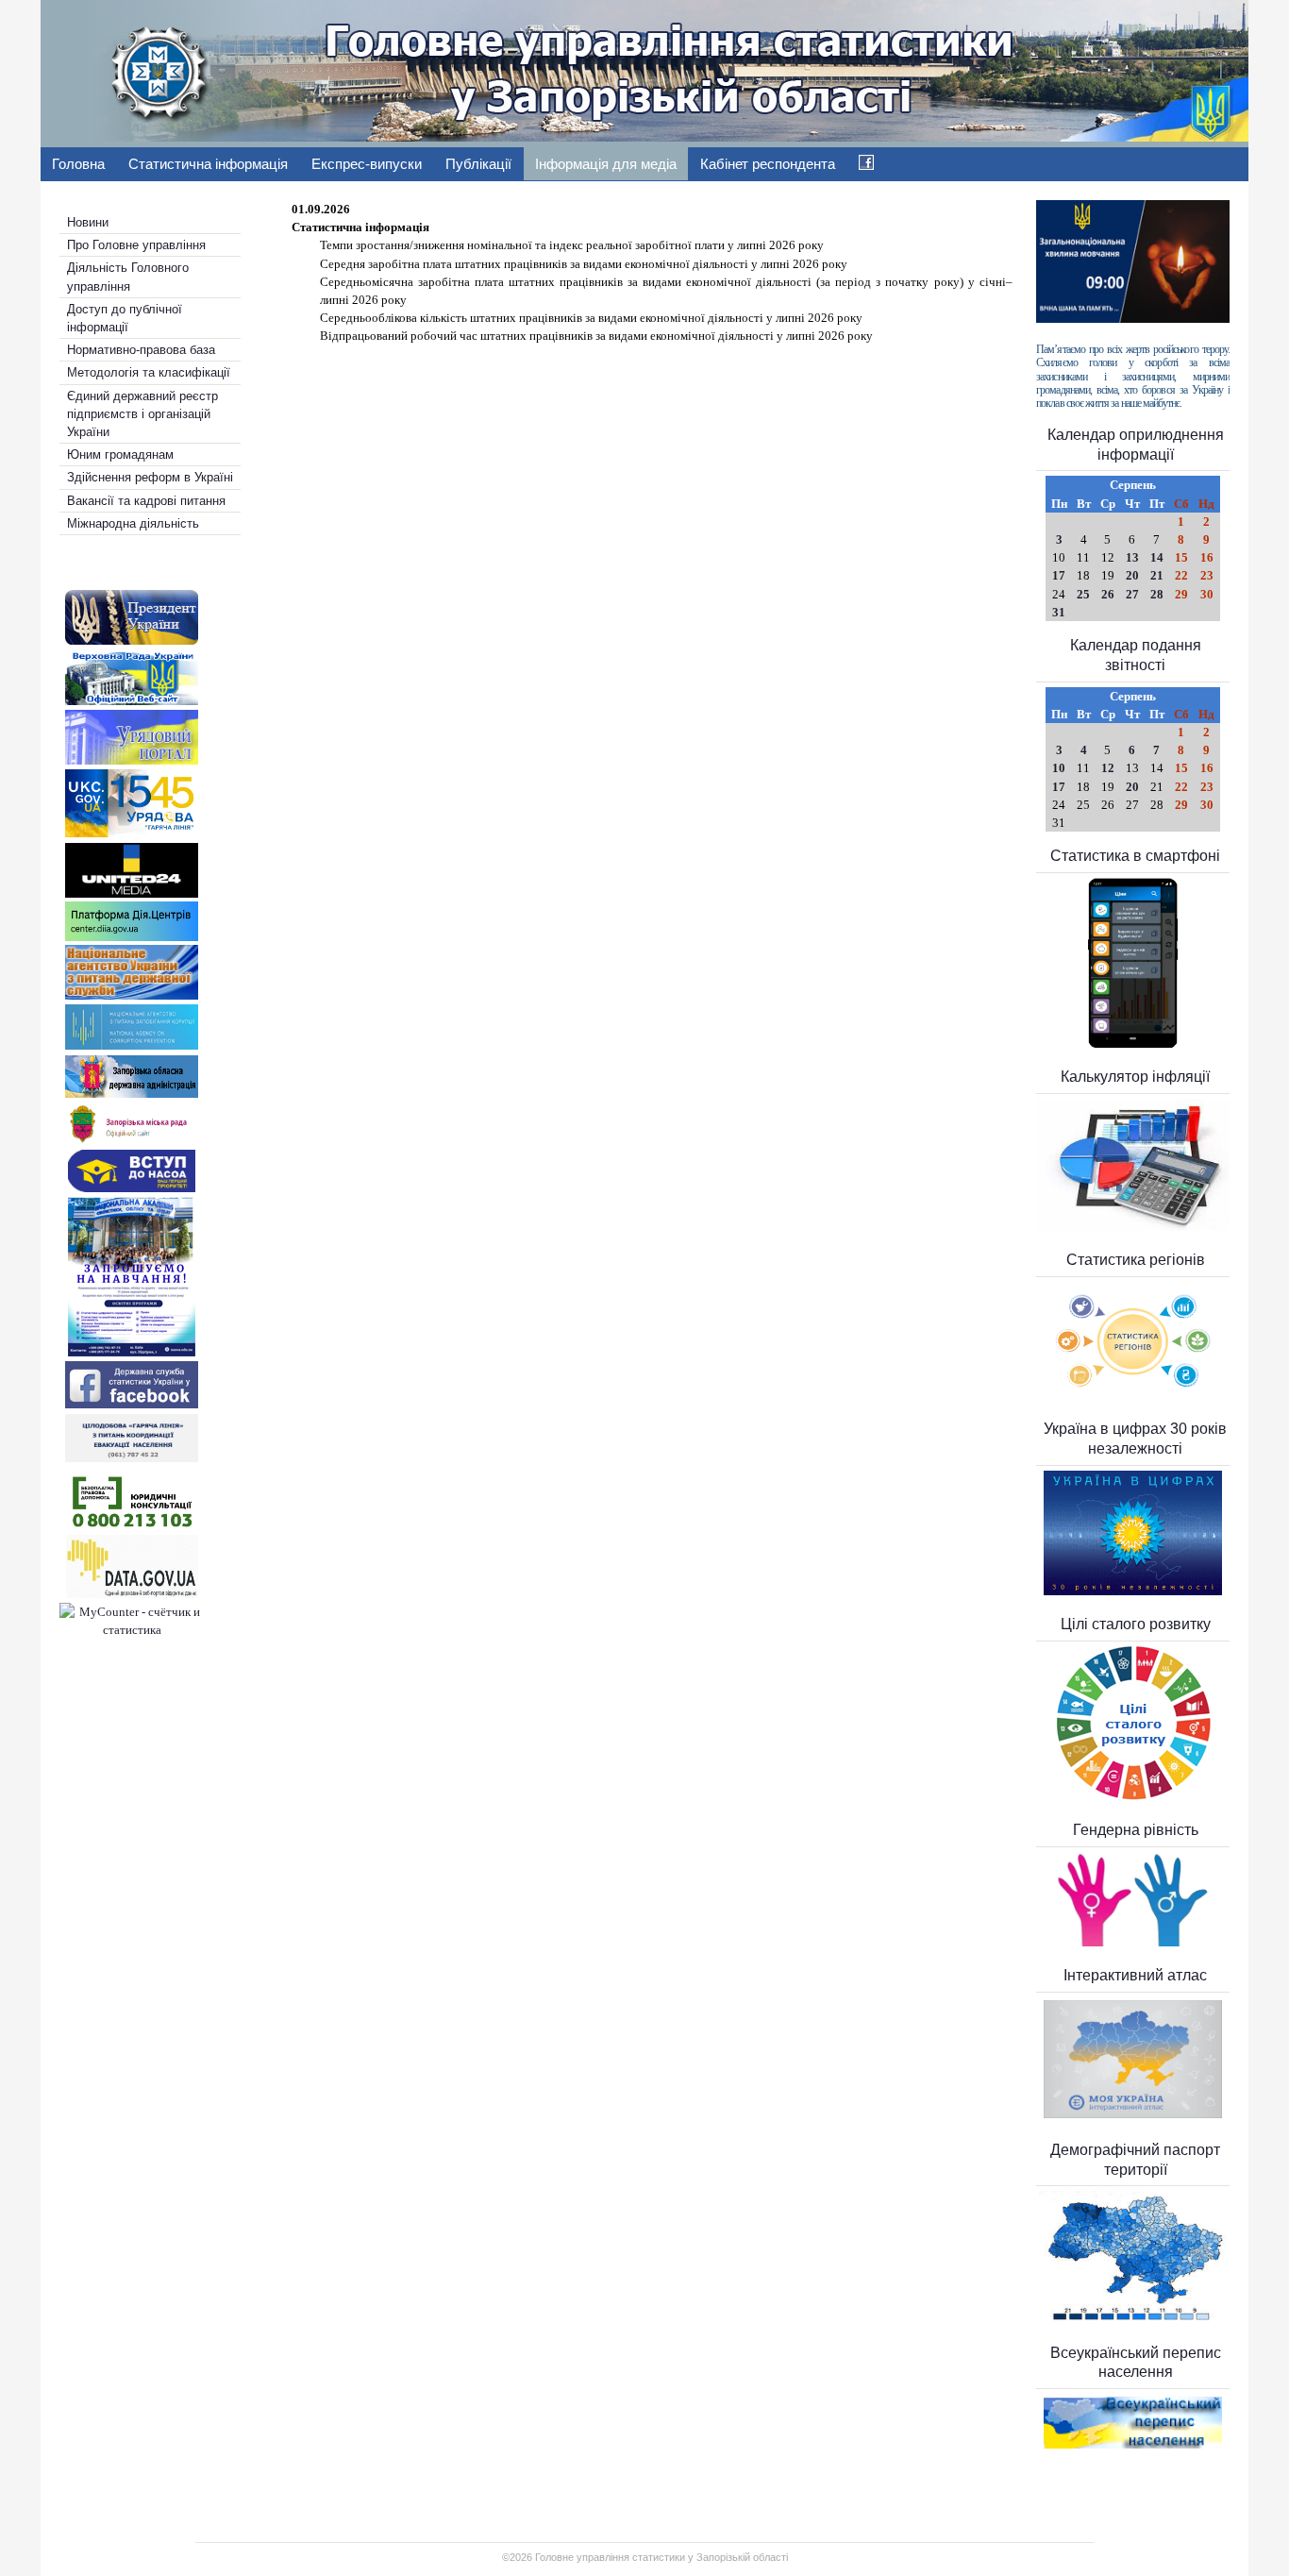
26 (1108, 594)
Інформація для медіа (606, 164)
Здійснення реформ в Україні (150, 477)
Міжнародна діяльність (133, 523)
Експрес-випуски (367, 164)
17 (1059, 575)
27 (1132, 594)
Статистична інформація (208, 164)
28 (1157, 594)
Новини (88, 222)
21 (1157, 575)
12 (1108, 768)
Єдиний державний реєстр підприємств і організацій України (142, 414)
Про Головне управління (136, 245)
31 (1059, 612)
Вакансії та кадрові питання (146, 501)
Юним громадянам (120, 455)
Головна (78, 164)
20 (1132, 575)
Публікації (478, 164)
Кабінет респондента (768, 164)
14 (1157, 557)
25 (1083, 594)
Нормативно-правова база (141, 350)
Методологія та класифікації (149, 372)
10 (1059, 768)
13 (1132, 557)
